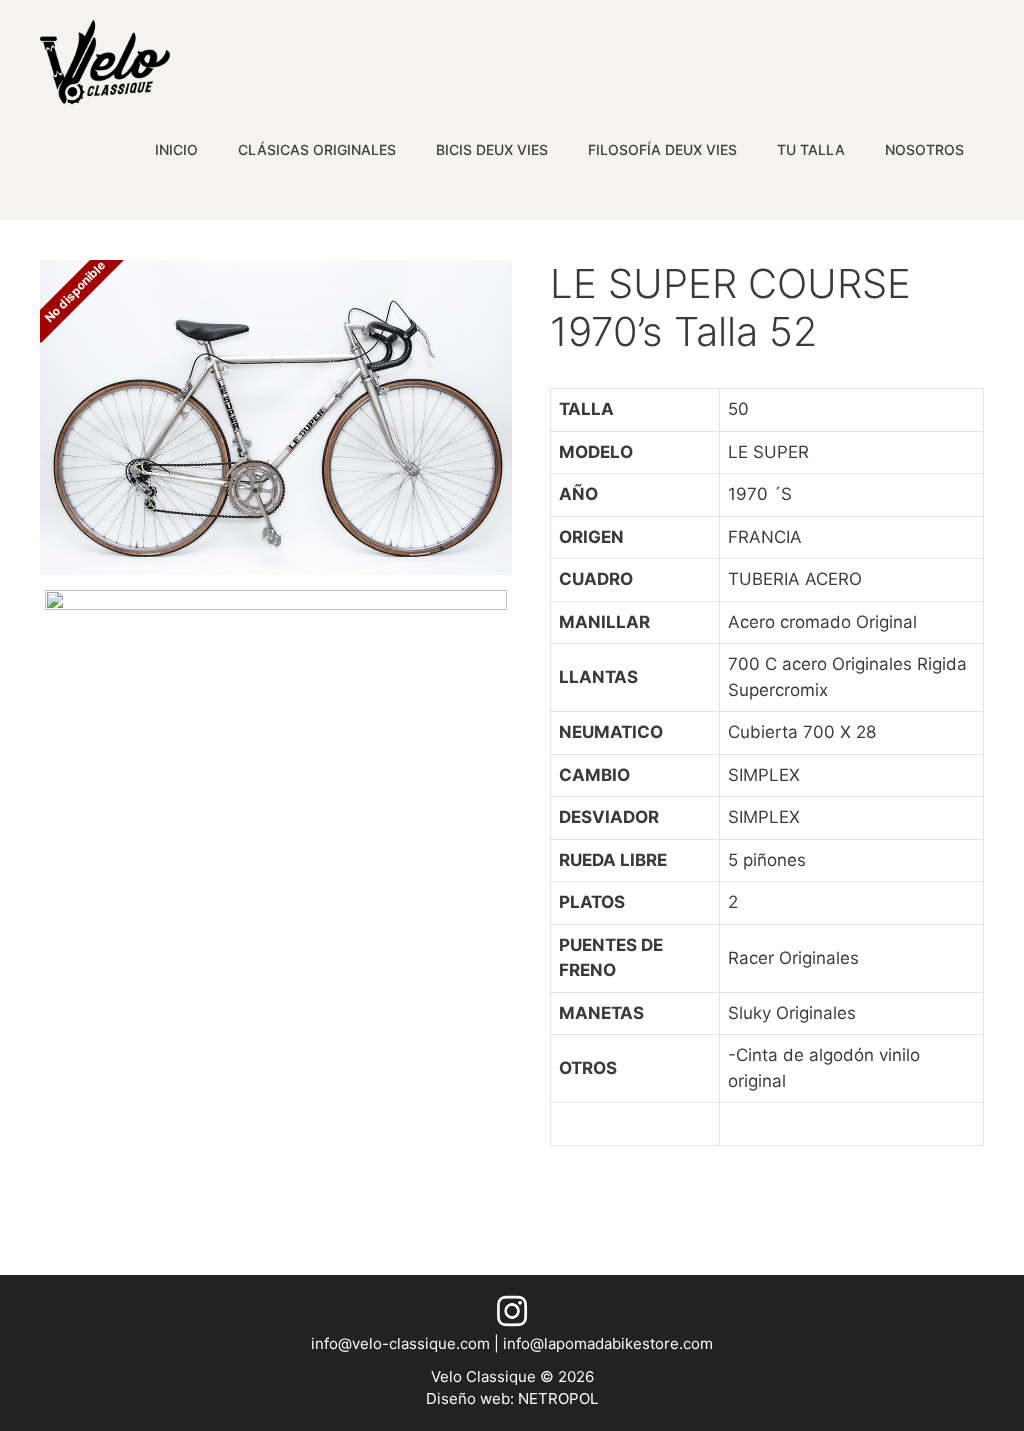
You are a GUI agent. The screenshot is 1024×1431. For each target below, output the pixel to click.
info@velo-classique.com (402, 1343)
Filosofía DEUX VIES (662, 149)
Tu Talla (811, 149)
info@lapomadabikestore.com (608, 1343)
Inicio (176, 149)
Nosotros (924, 149)
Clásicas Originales (317, 149)
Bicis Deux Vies (492, 149)
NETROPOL (558, 1398)
